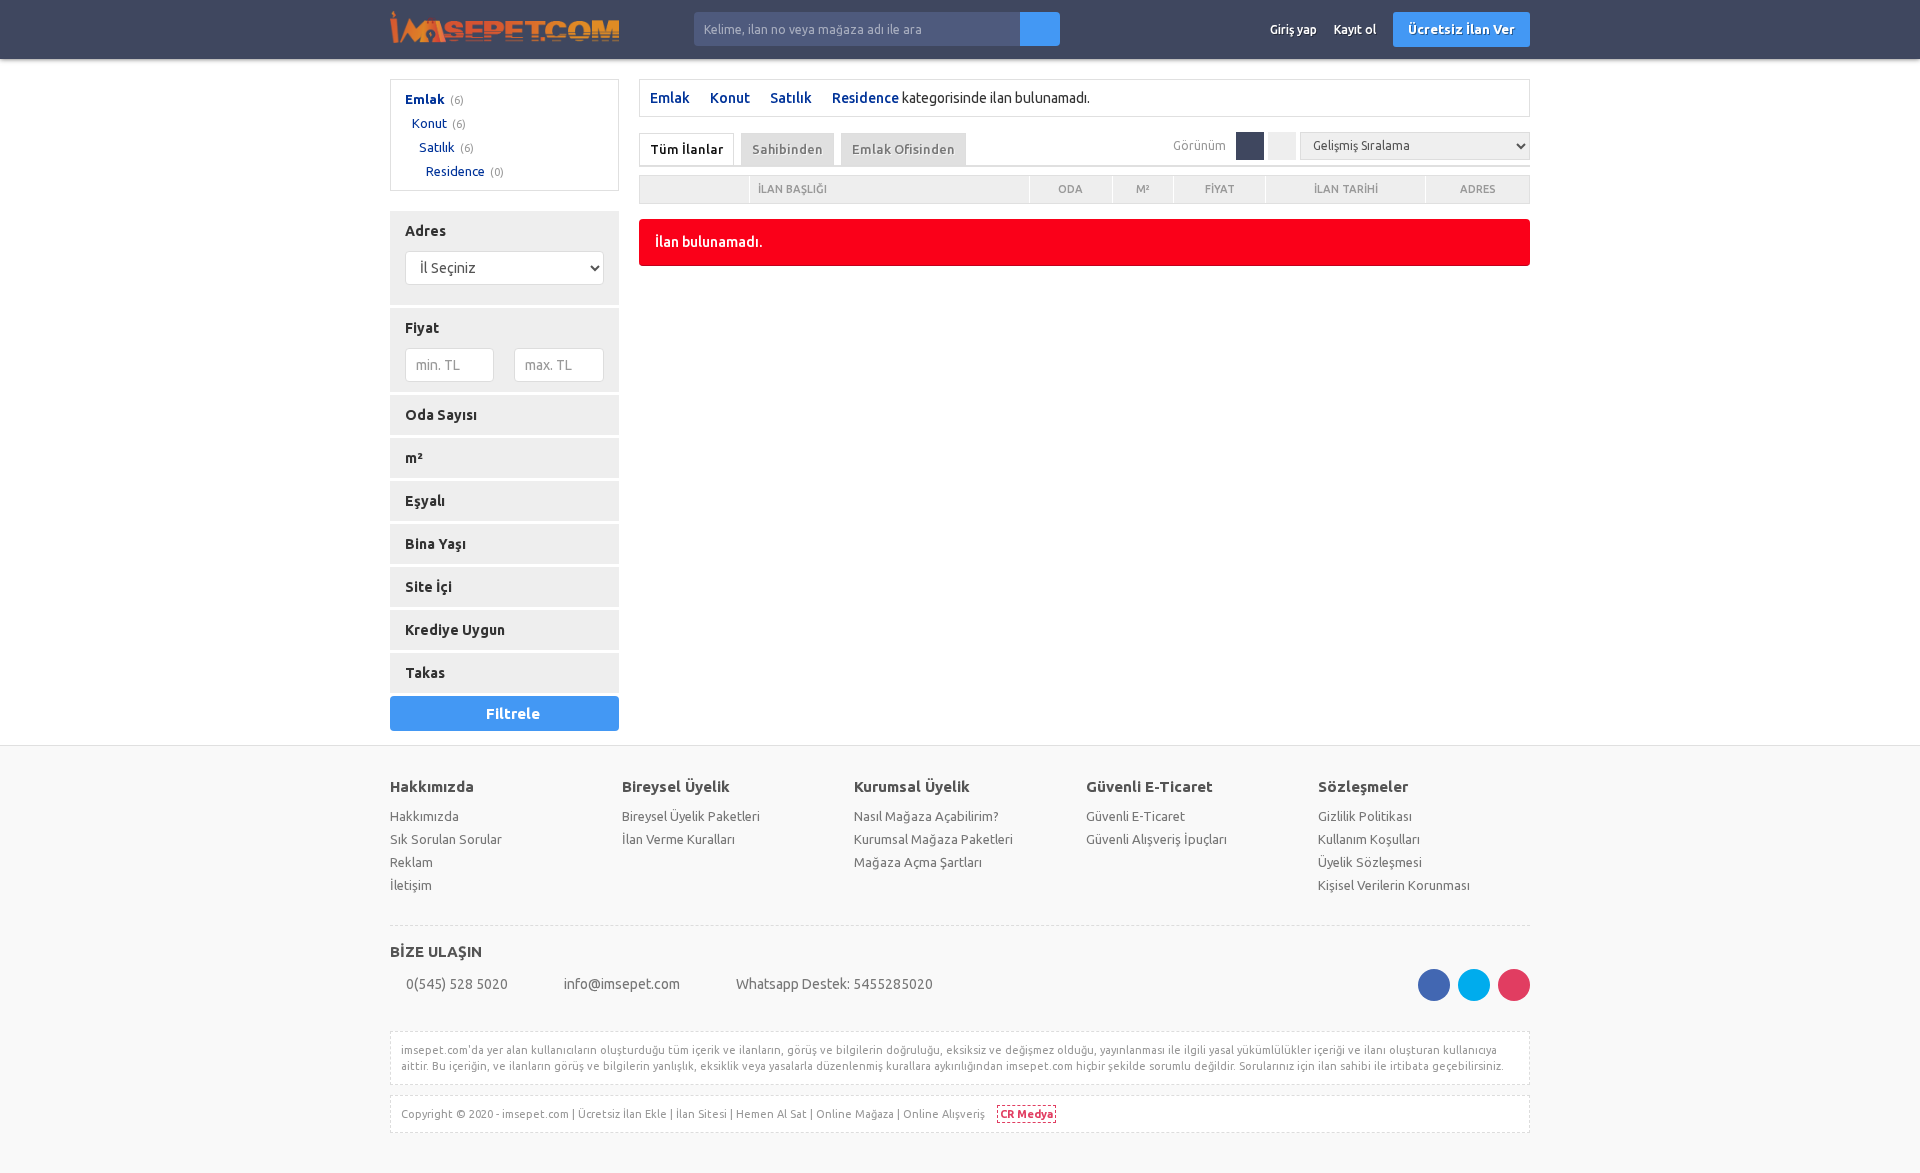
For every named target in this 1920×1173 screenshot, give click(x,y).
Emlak (425, 99)
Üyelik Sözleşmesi (1370, 862)
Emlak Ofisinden (903, 149)
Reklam (411, 862)
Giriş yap (1293, 29)
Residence (455, 171)
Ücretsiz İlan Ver (1461, 29)
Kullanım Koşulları (1369, 839)
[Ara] (1040, 29)
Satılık (437, 147)
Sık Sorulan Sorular (446, 839)
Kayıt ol (1355, 29)
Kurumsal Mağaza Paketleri (933, 839)
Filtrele (513, 713)
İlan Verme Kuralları (678, 839)
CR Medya (1026, 1114)
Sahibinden (787, 149)
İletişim (411, 885)
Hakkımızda (424, 816)
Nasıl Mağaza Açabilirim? (926, 816)
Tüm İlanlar (686, 149)
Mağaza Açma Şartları (918, 862)
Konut (429, 123)
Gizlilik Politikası (1365, 816)
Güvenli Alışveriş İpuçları (1156, 839)
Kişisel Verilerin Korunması (1394, 885)
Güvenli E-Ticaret (1135, 816)
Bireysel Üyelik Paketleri (691, 816)
